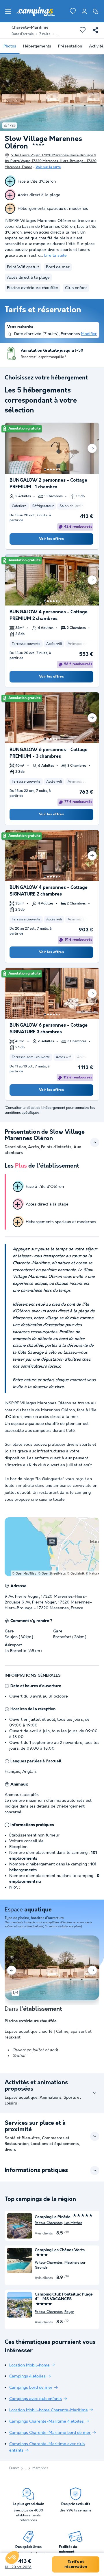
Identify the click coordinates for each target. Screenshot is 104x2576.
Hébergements (37, 46)
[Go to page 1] (45, 469)
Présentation (70, 46)
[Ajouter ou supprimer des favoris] (83, 30)
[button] (12, 2557)
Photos (10, 46)
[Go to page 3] (51, 469)
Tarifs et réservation (76, 2564)
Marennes (40, 2468)
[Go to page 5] (57, 469)
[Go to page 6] (59, 469)
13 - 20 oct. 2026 (18, 2567)
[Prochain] (92, 448)
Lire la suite (55, 256)
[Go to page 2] (48, 469)
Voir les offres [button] (51, 539)
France (14, 2468)
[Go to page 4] (54, 469)
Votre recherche (20, 327)
